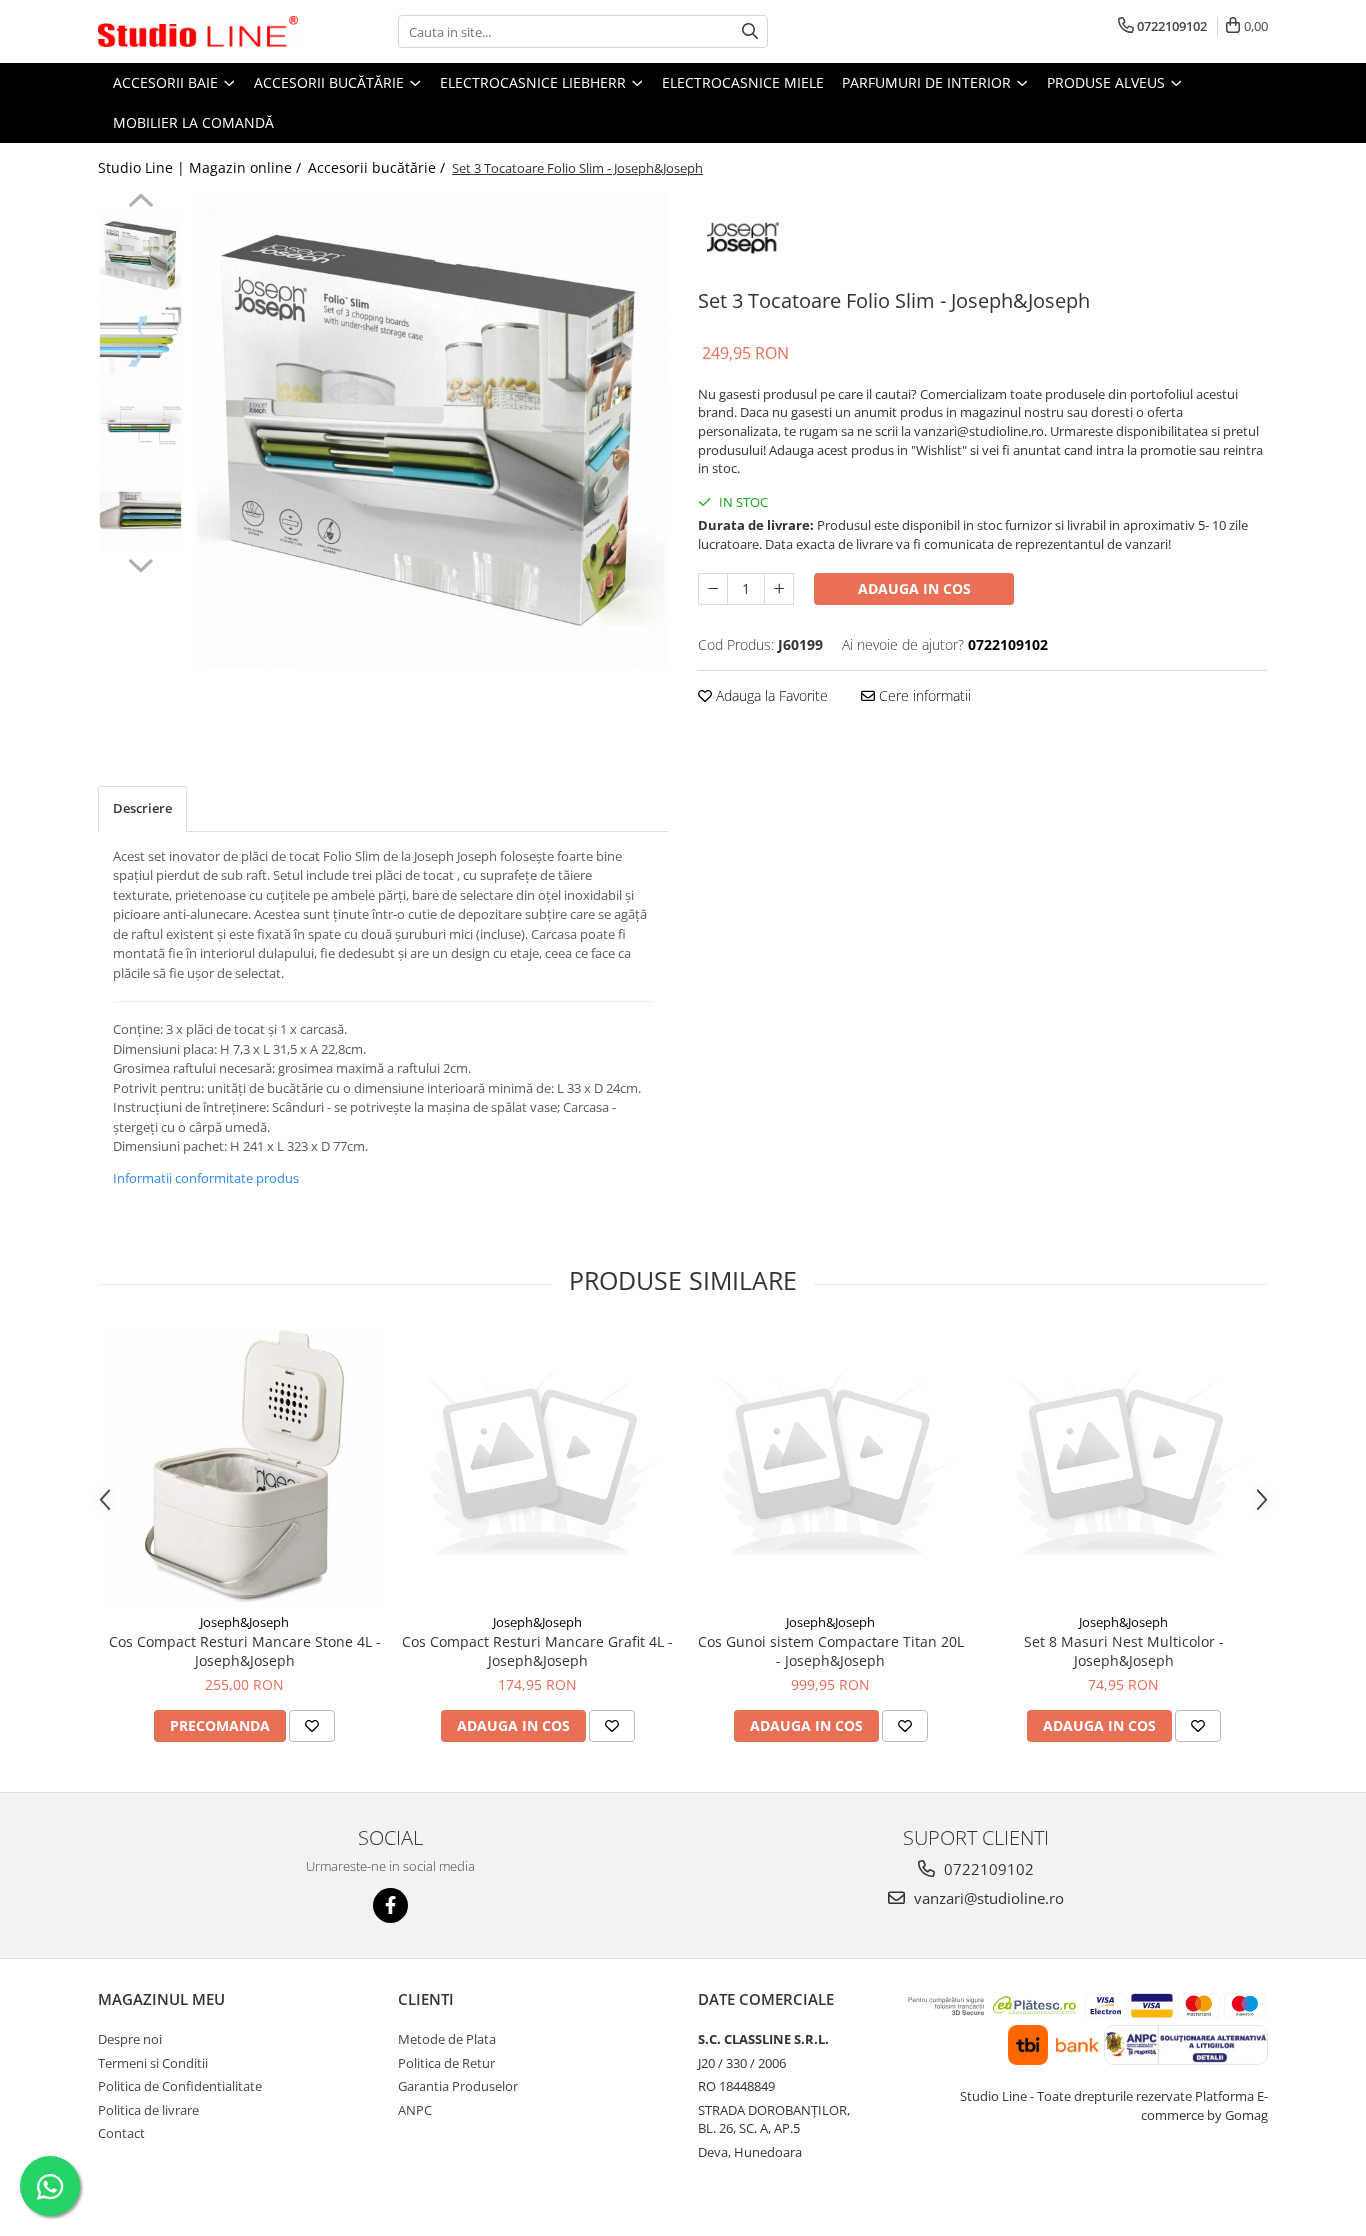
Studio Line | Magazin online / (201, 167)
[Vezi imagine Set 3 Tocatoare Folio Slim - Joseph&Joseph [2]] (140, 425)
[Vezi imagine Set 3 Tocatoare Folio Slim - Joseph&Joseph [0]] (140, 255)
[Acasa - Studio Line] (198, 32)
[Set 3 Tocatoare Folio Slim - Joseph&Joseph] (430, 430)
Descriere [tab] (142, 808)
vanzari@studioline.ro (987, 1898)
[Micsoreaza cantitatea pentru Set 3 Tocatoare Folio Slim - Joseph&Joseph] (713, 589)
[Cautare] (750, 31)
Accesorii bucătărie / (378, 167)
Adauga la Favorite (770, 695)
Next (140, 563)
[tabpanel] (430, 430)
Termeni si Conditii (153, 2063)
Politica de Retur (446, 2063)
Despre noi (130, 2039)
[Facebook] (390, 1905)
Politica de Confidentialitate (180, 2086)
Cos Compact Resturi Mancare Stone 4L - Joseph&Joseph (245, 1651)
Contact (121, 2133)
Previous (140, 203)
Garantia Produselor (458, 2086)
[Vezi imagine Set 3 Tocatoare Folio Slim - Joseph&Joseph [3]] (140, 510)
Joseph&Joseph (244, 1622)
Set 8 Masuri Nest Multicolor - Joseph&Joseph (1124, 1651)
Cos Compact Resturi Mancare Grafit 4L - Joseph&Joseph (537, 1651)
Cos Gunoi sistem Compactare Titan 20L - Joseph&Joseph (831, 1651)
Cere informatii (923, 695)
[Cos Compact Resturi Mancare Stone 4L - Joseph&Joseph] (244, 1466)
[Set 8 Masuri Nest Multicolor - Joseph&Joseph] (1123, 1466)
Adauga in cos (914, 588)
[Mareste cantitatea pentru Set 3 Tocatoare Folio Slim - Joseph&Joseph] (779, 589)
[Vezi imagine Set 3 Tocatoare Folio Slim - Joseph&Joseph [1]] (140, 340)
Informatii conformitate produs (206, 1178)
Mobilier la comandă (193, 122)
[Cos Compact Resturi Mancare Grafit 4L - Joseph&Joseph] (537, 1466)
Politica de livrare (148, 2110)
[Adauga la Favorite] (312, 1726)
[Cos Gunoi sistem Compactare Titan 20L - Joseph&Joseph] (830, 1466)
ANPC (415, 2110)
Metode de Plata (447, 2039)
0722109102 (987, 1869)
